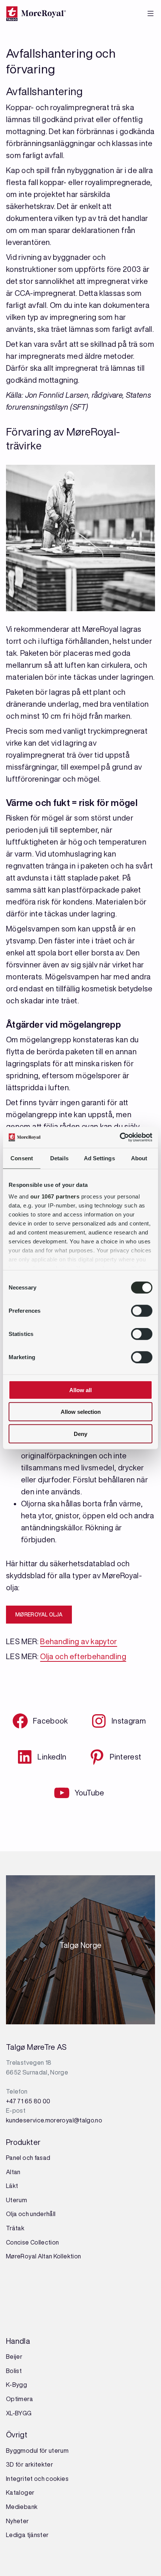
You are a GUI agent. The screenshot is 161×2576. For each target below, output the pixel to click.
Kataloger (20, 2492)
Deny (80, 1434)
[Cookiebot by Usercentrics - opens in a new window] (120, 1137)
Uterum (16, 2200)
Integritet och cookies (37, 2479)
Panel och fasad (28, 2158)
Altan (13, 2172)
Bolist (14, 2371)
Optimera (19, 2399)
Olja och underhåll (31, 2214)
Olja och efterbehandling (83, 1656)
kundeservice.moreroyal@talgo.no (54, 2120)
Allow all (80, 1390)
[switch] (142, 1310)
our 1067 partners (55, 1196)
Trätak (15, 2228)
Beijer (14, 2357)
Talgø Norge (81, 1948)
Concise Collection (32, 2242)
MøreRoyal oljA (39, 1615)
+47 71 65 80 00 (28, 2101)
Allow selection (81, 1412)
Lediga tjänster (27, 2535)
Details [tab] (59, 1158)
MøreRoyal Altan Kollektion (43, 2256)
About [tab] (139, 1158)
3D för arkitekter (30, 2464)
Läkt (12, 2186)
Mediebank (22, 2507)
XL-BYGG (19, 2413)
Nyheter (18, 2521)
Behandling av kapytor (79, 1641)
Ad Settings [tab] (99, 1158)
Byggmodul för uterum (37, 2451)
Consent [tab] (22, 1158)
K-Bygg (17, 2385)
